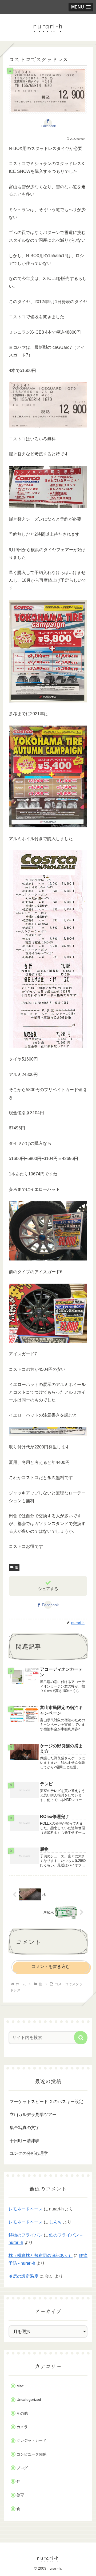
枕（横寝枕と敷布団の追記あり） (41, 2255)
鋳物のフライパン (26, 2235)
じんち (55, 2222)
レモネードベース (26, 2209)
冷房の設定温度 (23, 2276)
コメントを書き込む (51, 1966)
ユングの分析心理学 (29, 2153)
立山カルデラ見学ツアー (33, 2115)
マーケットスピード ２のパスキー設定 (46, 2102)
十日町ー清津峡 (25, 2141)
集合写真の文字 (25, 2128)
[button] (81, 2038)
